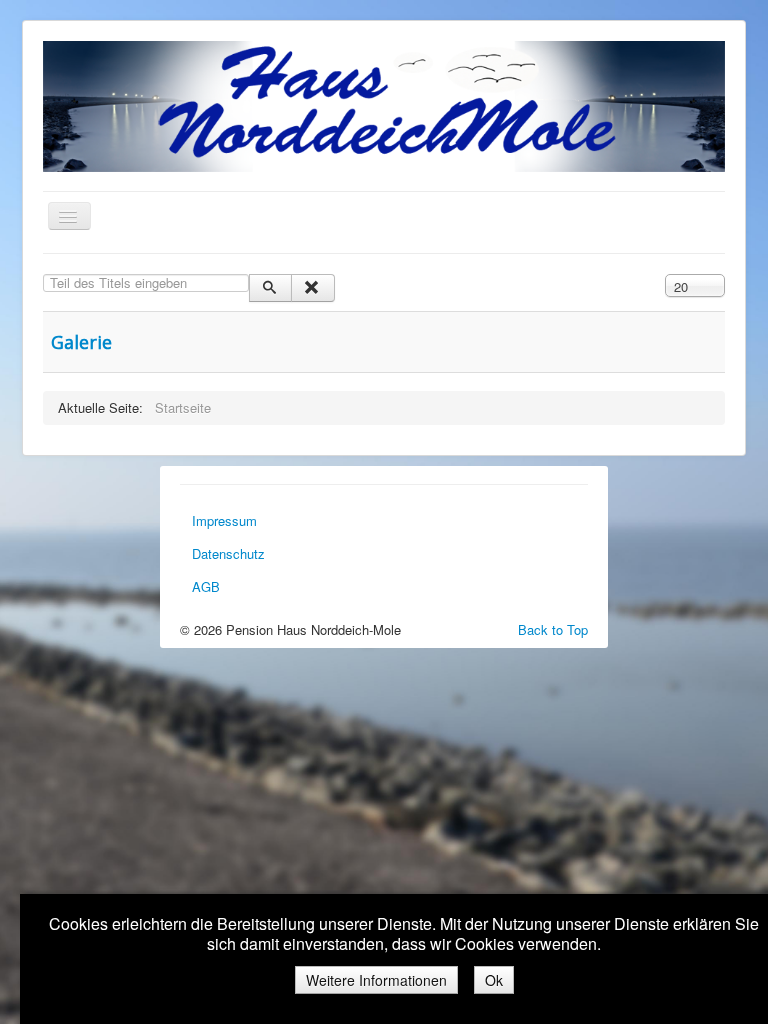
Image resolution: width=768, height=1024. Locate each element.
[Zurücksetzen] (312, 288)
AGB (206, 586)
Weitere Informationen (376, 980)
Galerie (81, 342)
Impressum (224, 520)
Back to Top (553, 629)
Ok (494, 980)
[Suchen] (270, 288)
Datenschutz (228, 553)
